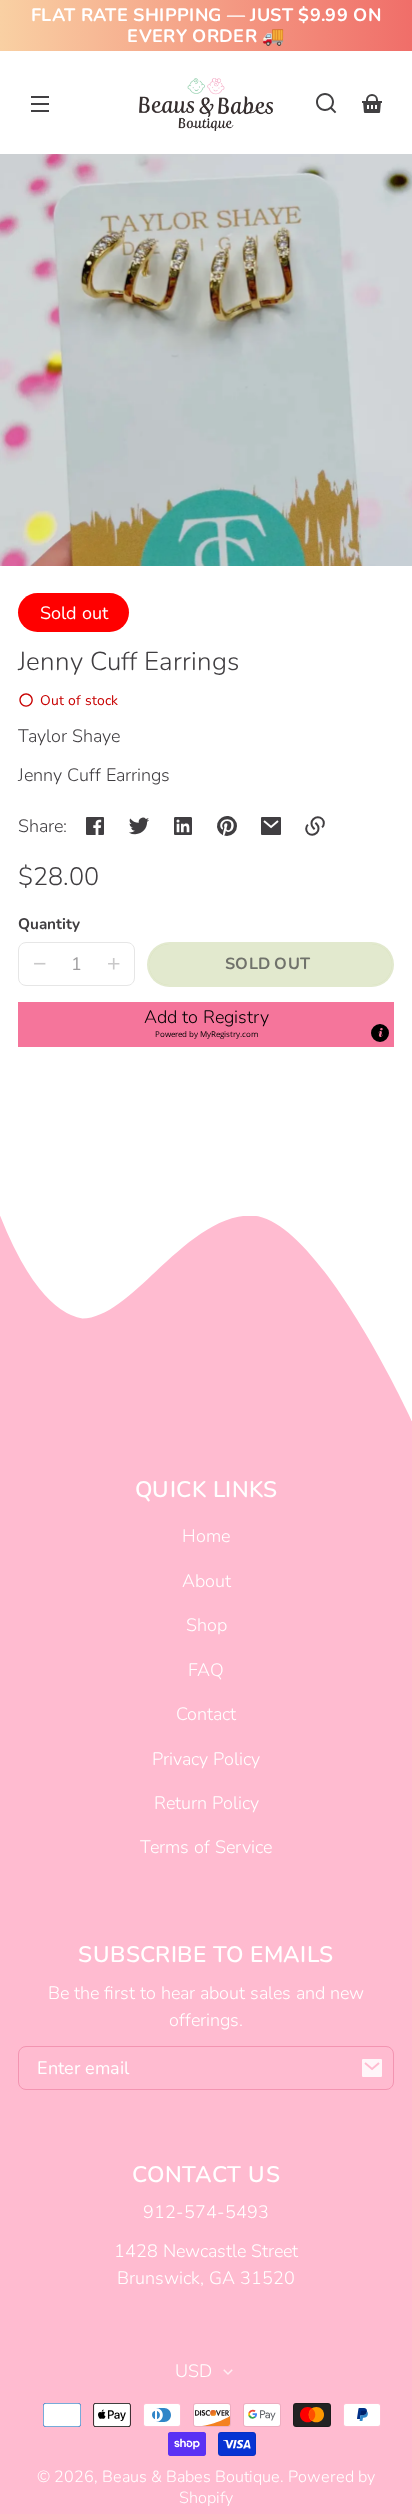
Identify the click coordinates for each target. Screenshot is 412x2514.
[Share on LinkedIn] (183, 826)
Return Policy (206, 1803)
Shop (206, 1625)
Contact (206, 1714)
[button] (326, 103)
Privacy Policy (206, 1759)
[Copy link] (315, 826)
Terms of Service (206, 1847)
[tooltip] (380, 1033)
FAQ (206, 1670)
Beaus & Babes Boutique (191, 2477)
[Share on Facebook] (95, 826)
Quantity (49, 924)
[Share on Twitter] (139, 826)
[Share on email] (271, 826)
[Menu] (40, 103)
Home (206, 1536)
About (206, 1581)
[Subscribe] (372, 2068)
